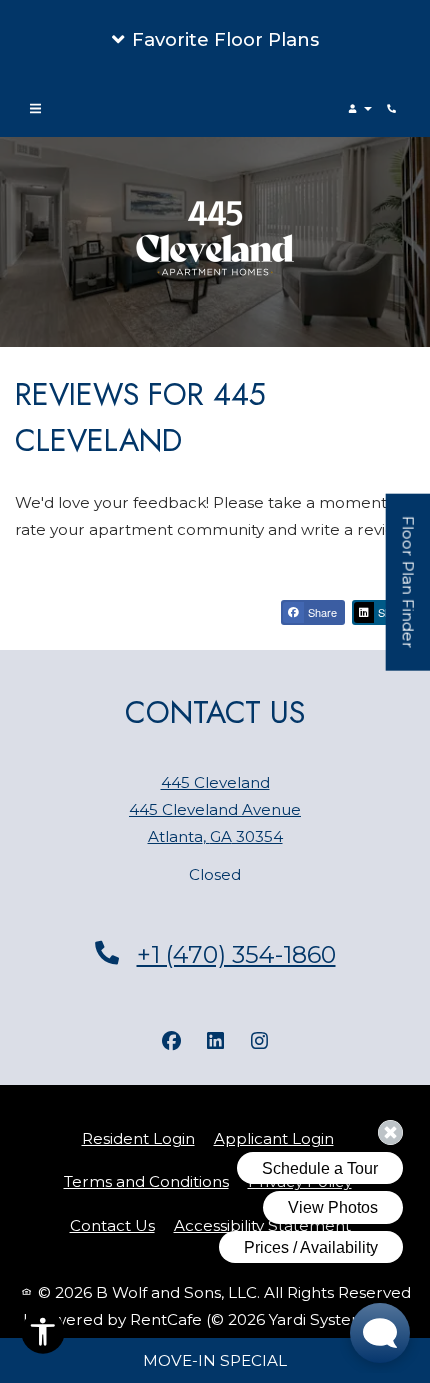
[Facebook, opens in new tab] (171, 1041)
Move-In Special (215, 1360)
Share (321, 612)
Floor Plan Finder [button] (409, 592)
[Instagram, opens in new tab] (259, 1041)
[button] (215, 40)
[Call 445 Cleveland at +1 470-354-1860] (394, 109)
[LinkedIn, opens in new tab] (215, 1041)
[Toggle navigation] (35, 109)
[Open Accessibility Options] (43, 1336)
